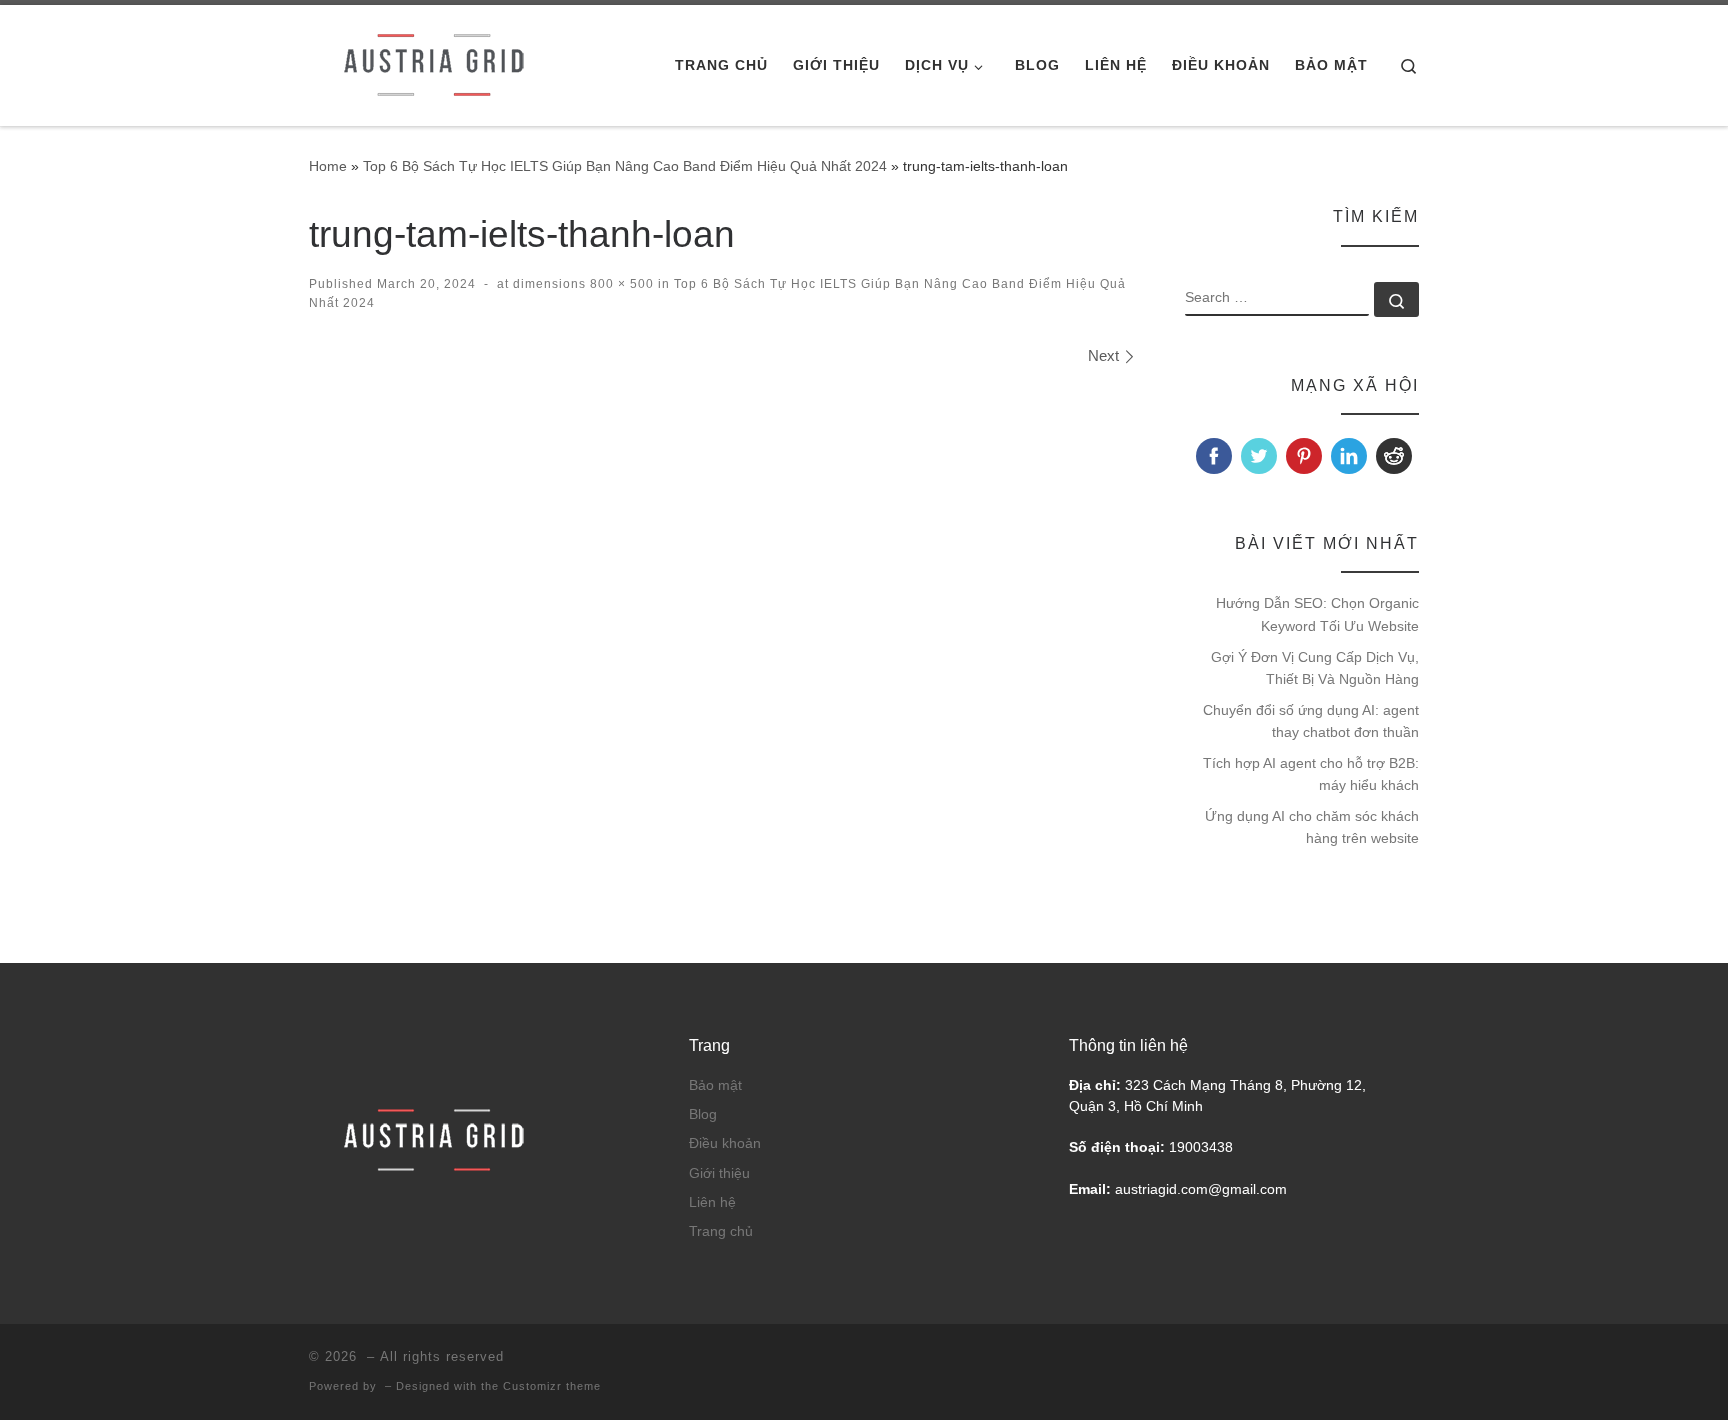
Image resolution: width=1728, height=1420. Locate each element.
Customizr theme (552, 1386)
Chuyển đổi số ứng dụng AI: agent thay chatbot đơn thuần (1311, 721)
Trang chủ (721, 1231)
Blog (703, 1114)
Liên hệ (712, 1202)
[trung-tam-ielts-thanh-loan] (722, 632)
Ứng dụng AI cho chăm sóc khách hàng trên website (1312, 827)
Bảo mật (715, 1085)
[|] (434, 62)
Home (328, 166)
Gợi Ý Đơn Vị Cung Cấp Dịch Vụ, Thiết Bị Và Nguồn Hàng (1315, 668)
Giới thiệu (719, 1173)
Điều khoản (725, 1143)
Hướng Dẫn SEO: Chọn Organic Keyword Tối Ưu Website (1317, 614)
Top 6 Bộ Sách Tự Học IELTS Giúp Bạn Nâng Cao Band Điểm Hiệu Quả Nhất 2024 (625, 166)
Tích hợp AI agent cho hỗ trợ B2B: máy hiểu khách (1311, 774)
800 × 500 (620, 284)
